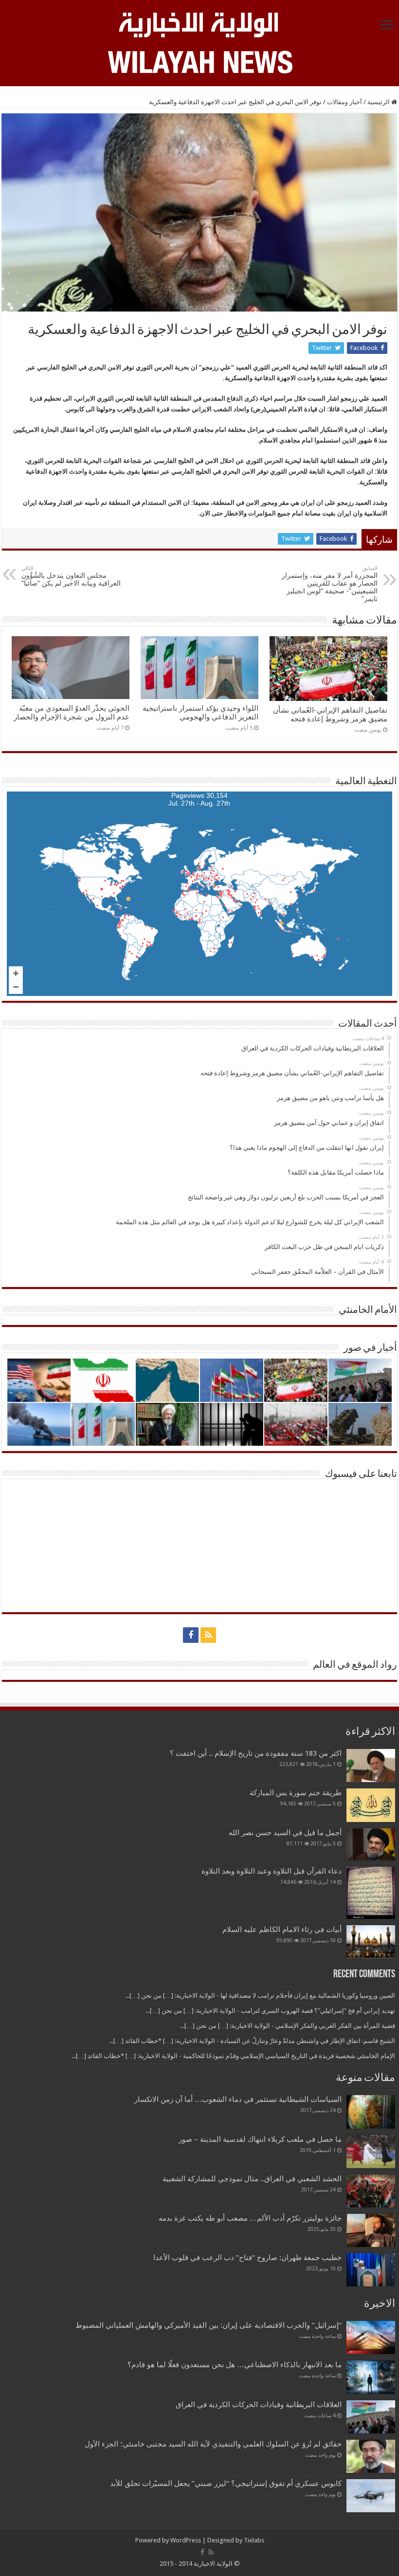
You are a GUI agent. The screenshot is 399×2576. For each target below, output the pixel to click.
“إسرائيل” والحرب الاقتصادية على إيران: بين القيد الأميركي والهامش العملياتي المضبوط (207, 2325)
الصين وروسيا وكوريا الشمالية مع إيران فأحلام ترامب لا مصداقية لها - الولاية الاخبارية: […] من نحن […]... (260, 1996)
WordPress (186, 2540)
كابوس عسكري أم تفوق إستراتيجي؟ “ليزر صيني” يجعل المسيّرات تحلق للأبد (226, 2484)
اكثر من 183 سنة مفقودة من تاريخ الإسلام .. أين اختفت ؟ (256, 1753)
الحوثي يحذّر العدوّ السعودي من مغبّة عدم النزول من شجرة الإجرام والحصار (72, 713)
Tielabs (254, 2540)
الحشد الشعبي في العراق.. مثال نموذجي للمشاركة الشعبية (252, 2179)
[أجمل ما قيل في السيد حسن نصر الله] (371, 1844)
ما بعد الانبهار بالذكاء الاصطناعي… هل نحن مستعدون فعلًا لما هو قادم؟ (235, 2365)
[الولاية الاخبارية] (199, 23)
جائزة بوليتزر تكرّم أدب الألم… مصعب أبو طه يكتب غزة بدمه (250, 2218)
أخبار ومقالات (345, 102)
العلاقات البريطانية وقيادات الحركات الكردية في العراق (259, 2405)
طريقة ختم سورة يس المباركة (296, 1793)
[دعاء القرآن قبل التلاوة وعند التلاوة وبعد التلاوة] (371, 1893)
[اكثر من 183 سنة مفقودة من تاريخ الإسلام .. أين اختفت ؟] (371, 1766)
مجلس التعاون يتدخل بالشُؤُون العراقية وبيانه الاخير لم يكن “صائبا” (71, 576)
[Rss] (208, 1635)
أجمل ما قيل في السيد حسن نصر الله (285, 1833)
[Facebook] (191, 1635)
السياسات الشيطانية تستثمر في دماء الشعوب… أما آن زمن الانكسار (238, 2099)
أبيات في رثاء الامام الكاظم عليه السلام (282, 1930)
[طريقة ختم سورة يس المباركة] (371, 1805)
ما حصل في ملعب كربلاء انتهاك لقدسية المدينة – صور (260, 2139)
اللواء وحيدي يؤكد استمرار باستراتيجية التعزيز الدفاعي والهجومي (200, 713)
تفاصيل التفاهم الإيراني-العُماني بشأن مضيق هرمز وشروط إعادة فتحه (330, 715)
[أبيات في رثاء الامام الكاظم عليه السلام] (371, 1942)
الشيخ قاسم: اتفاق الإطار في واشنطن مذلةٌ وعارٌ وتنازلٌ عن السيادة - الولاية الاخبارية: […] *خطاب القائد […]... (252, 2041)
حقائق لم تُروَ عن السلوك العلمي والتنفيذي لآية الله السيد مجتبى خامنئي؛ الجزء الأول (213, 2444)
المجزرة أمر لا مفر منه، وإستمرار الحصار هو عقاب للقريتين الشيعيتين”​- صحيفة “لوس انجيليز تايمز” (330, 584)
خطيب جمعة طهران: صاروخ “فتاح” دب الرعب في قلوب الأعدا (247, 2258)
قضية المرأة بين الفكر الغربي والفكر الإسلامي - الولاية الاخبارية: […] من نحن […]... (288, 2026)
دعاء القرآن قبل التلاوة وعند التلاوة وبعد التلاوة (272, 1871)
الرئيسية (379, 102)
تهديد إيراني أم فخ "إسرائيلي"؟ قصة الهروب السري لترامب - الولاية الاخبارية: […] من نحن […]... (270, 2011)
